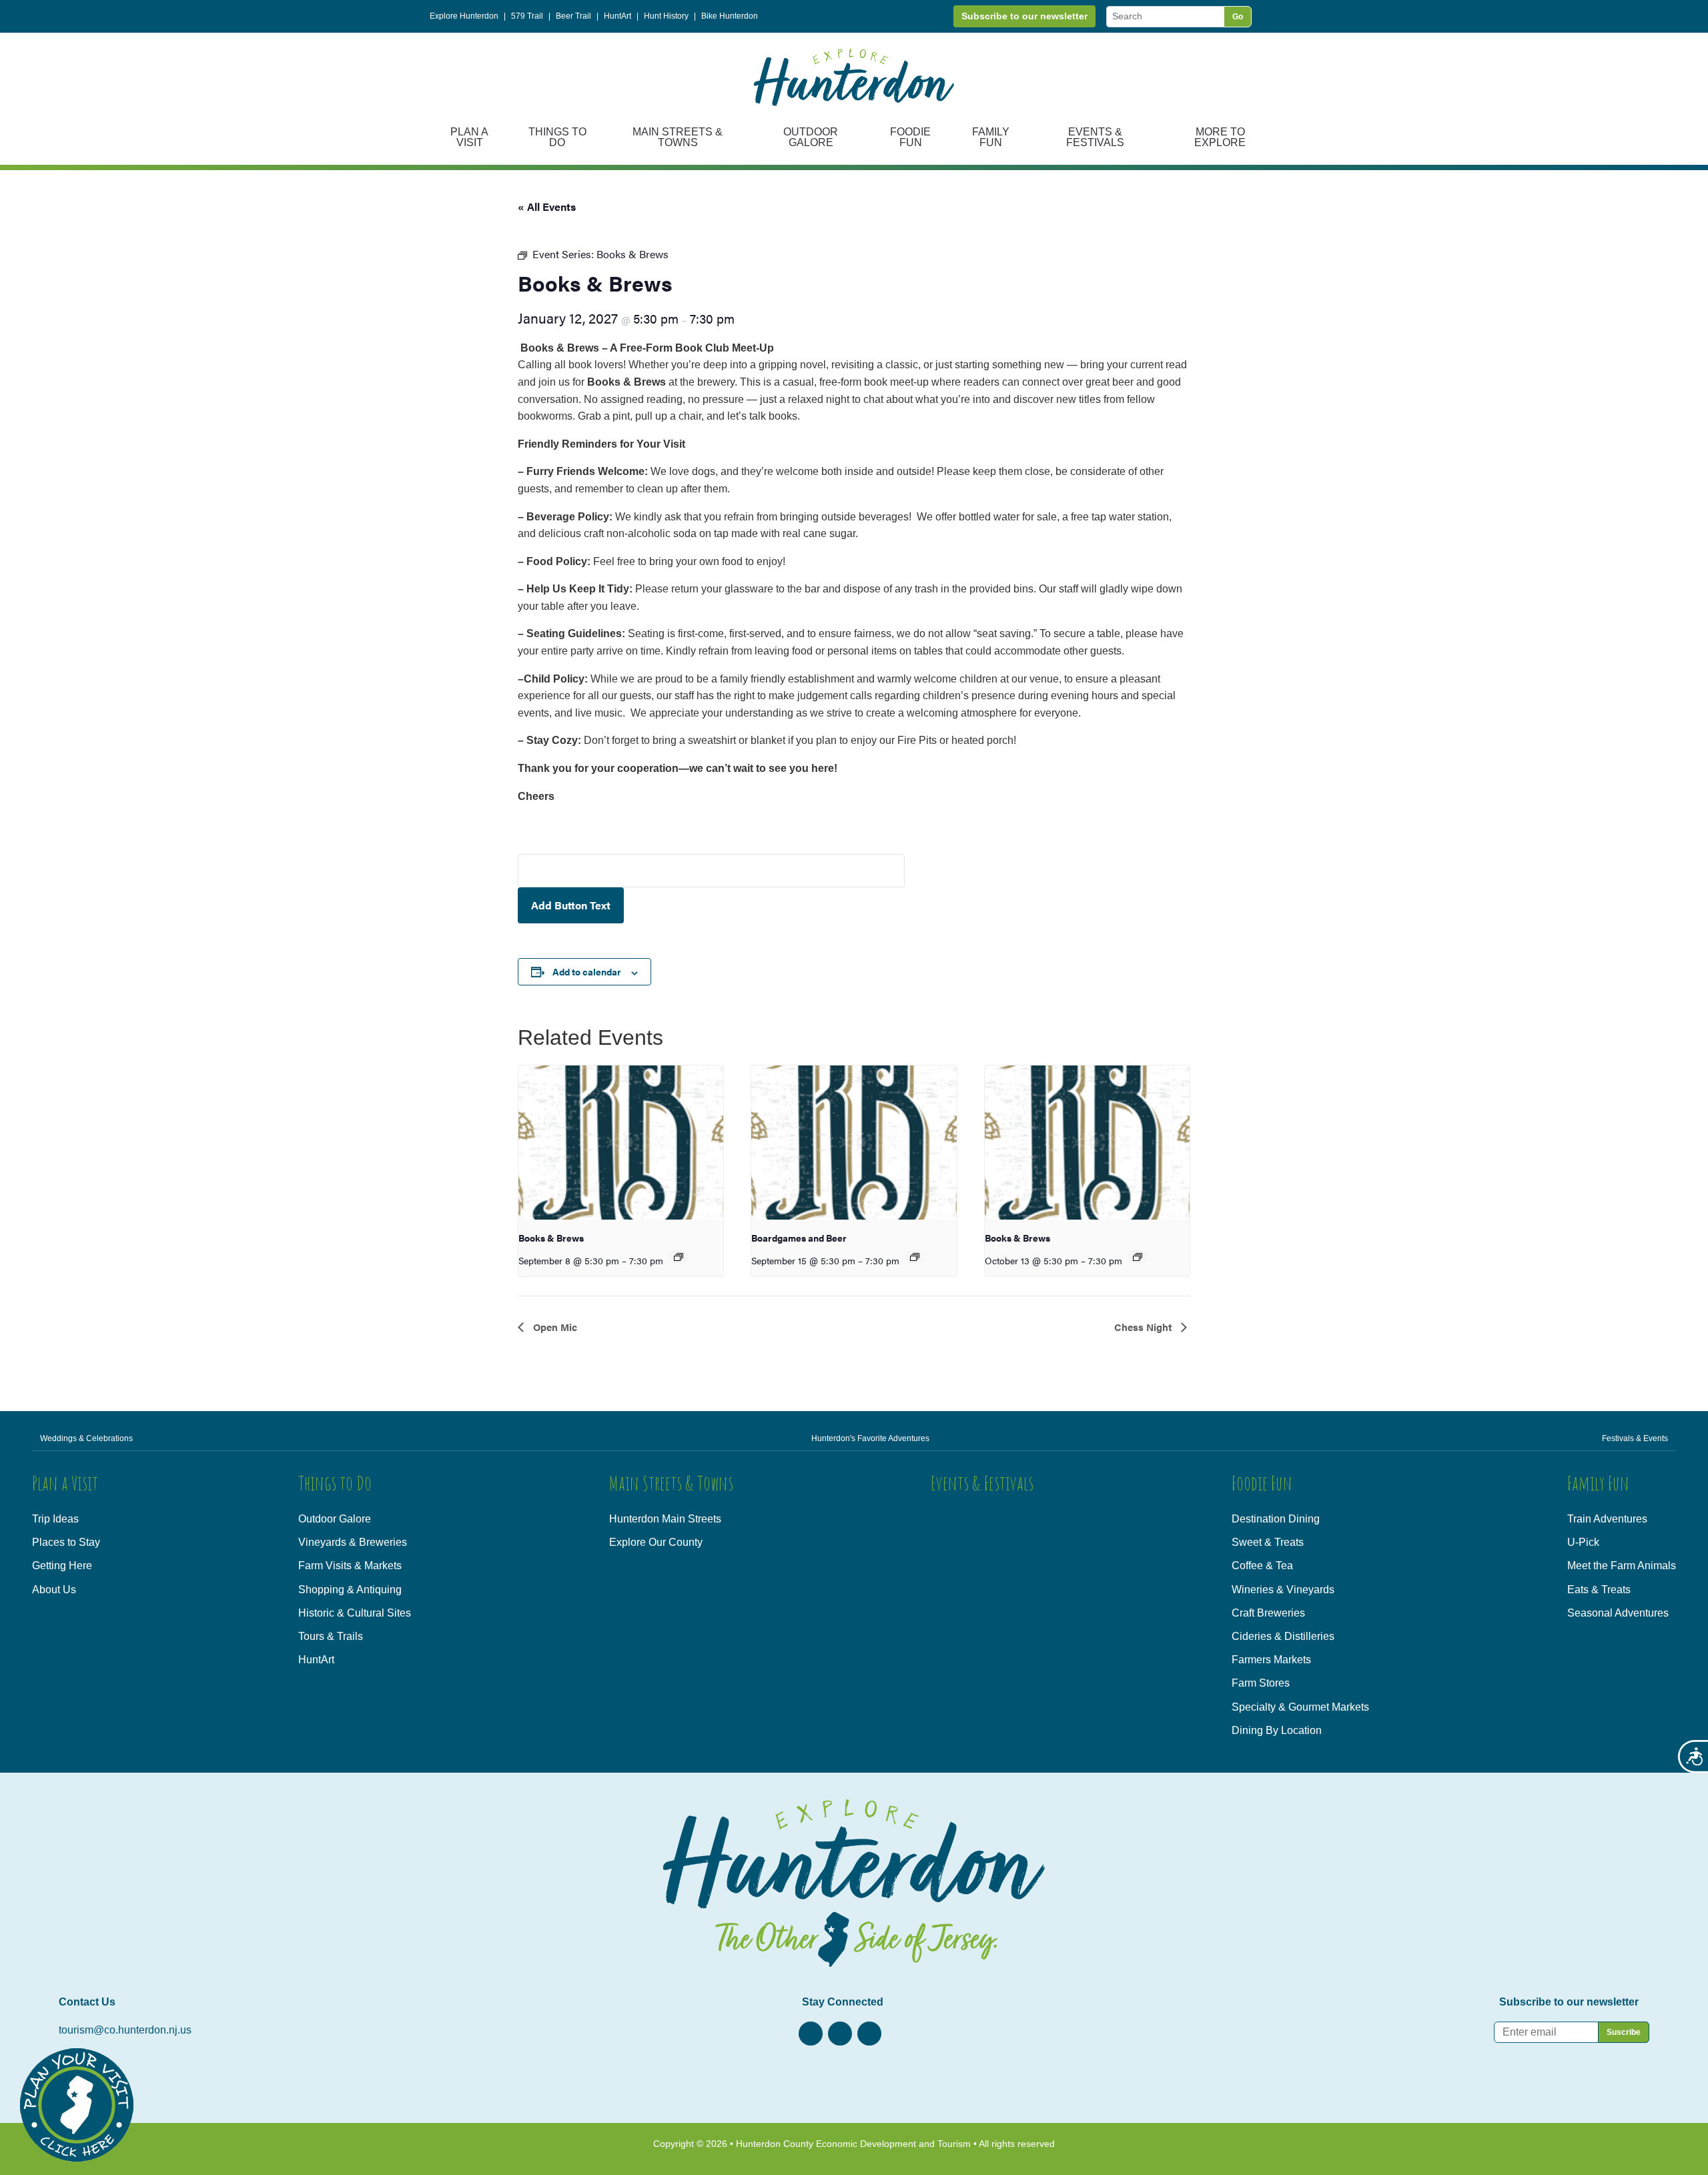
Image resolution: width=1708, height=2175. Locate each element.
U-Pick (1583, 1542)
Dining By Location (1277, 1730)
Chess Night (1144, 1327)
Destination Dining (1276, 1519)
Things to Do (557, 137)
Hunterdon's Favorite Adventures (870, 1438)
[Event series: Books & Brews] (679, 1257)
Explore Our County (656, 1542)
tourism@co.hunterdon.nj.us (125, 2030)
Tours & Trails (331, 1636)
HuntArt (617, 16)
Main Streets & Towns (678, 137)
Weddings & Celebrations (86, 1438)
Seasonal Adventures (1618, 1613)
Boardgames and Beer (799, 1238)
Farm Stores (1261, 1683)
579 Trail (527, 16)
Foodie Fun (910, 137)
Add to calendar (587, 971)
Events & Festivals (1095, 137)
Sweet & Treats (1268, 1542)
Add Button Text (571, 905)
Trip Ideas (55, 1519)
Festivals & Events (1635, 1438)
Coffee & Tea (1262, 1566)
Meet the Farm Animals (1622, 1566)
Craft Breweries (1268, 1613)
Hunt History (666, 16)
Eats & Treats (1599, 1590)
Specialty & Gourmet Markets (1300, 1707)
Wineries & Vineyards (1283, 1590)
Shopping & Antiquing (350, 1590)
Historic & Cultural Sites (355, 1613)
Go (1238, 17)
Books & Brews (551, 1238)
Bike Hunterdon (730, 16)
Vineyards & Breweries (353, 1542)
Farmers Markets (1271, 1660)
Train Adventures (1607, 1519)
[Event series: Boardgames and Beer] (915, 1257)
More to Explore (1220, 137)
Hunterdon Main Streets (665, 1519)
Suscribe (1624, 2032)
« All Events (547, 206)
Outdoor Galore (811, 137)
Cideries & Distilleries (1283, 1636)
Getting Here (62, 1566)
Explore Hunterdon (464, 16)
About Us (54, 1590)
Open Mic (554, 1327)
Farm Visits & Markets (350, 1566)
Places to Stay (66, 1542)
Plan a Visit (469, 137)
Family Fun (991, 137)
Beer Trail (573, 16)
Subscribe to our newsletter (1024, 16)
